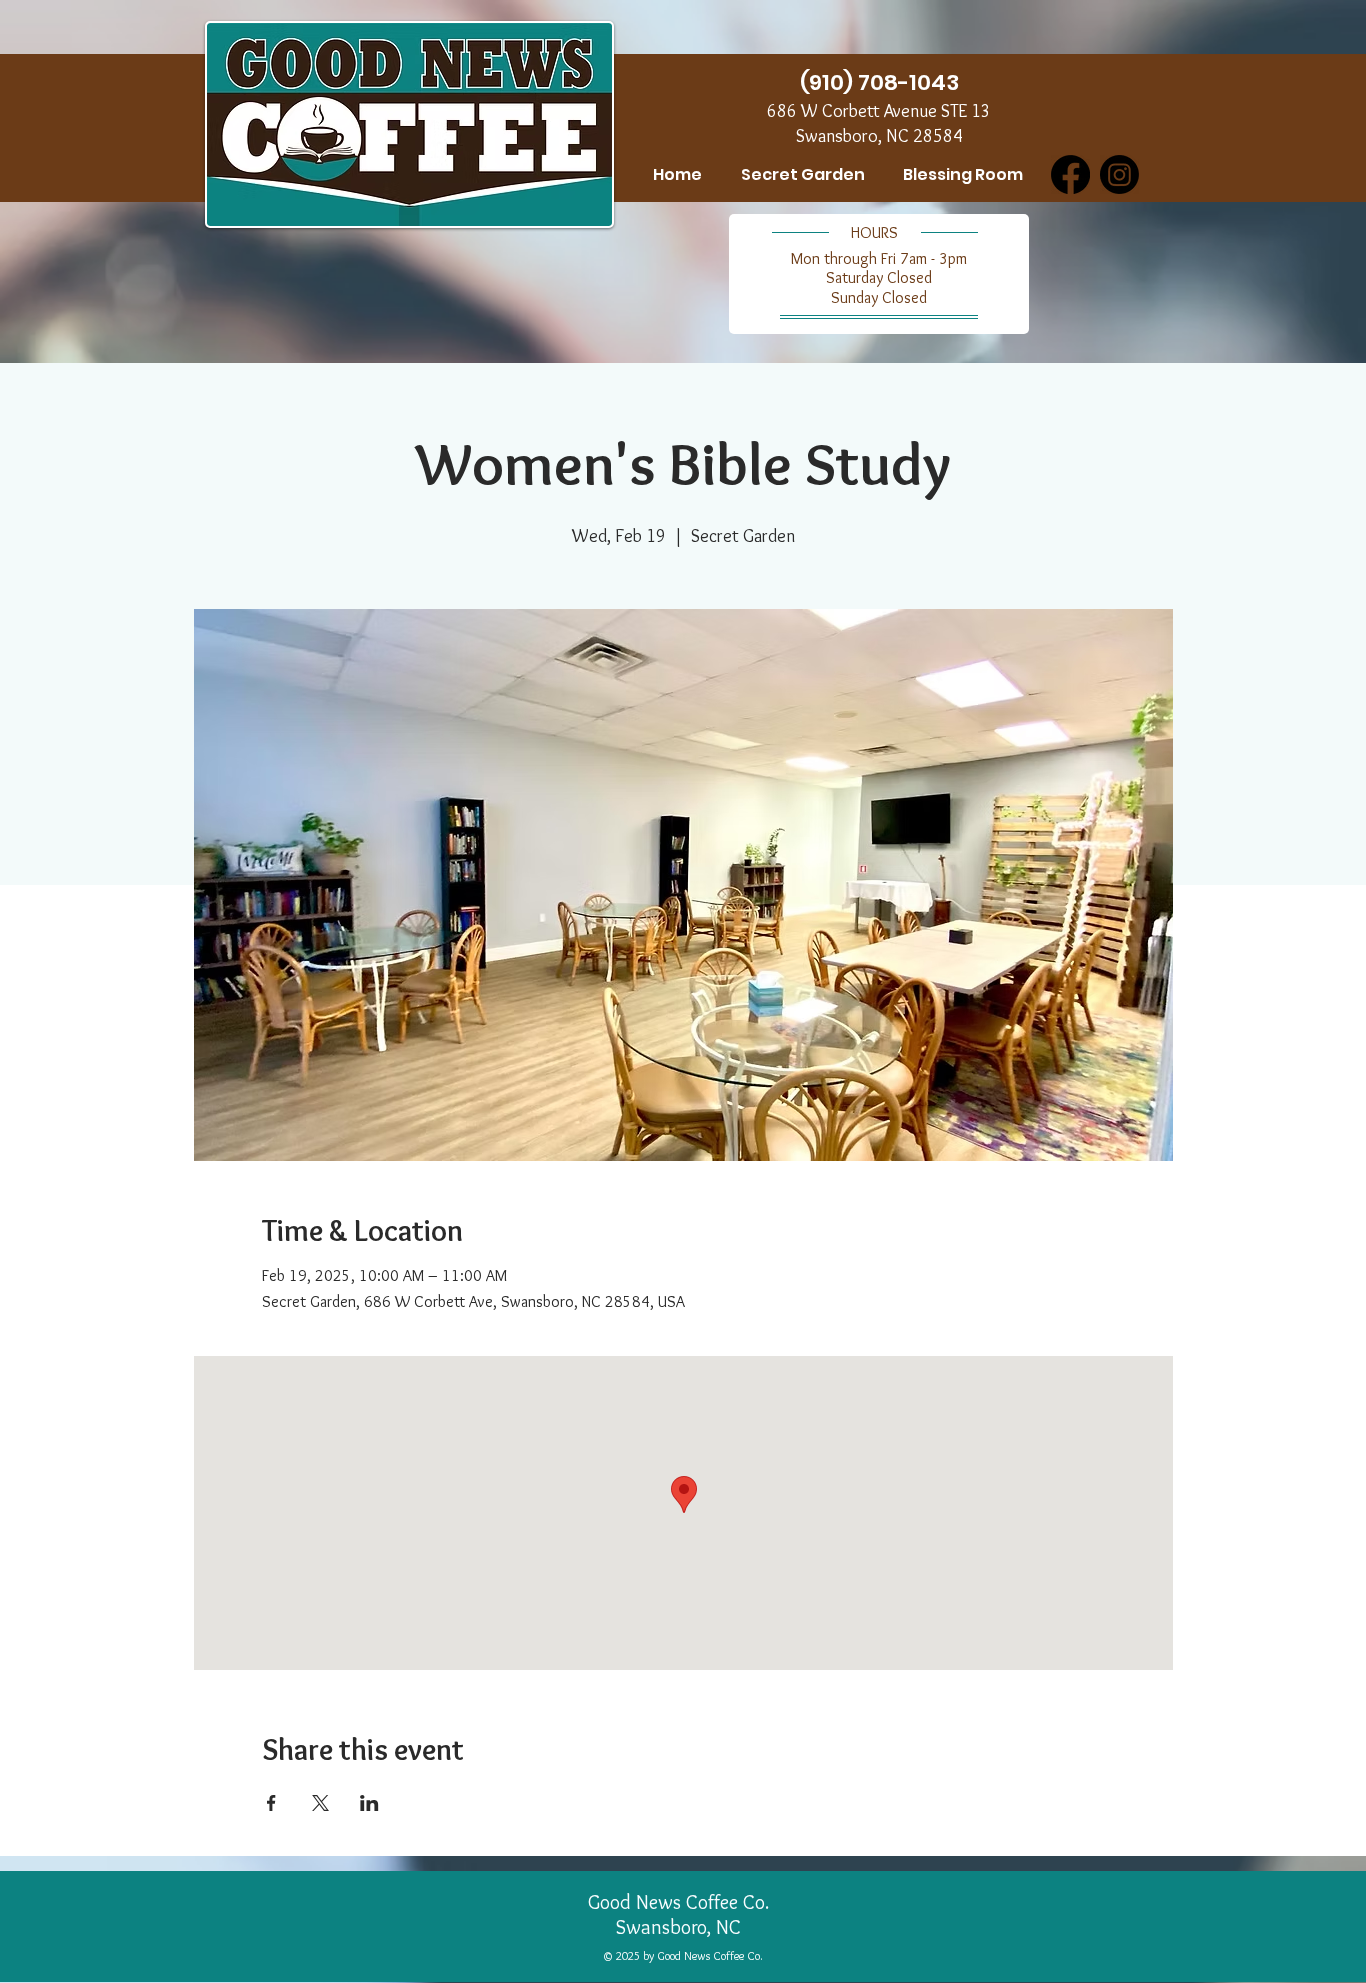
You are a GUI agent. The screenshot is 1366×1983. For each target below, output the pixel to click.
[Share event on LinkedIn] (369, 1803)
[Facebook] (1070, 174)
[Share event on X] (320, 1803)
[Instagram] (1119, 174)
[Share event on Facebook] (271, 1803)
